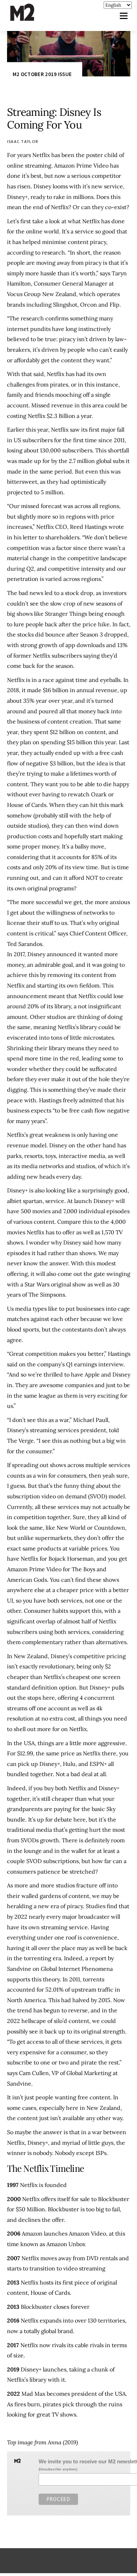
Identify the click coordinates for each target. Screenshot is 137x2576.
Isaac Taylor (23, 141)
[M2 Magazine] (29, 18)
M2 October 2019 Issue (42, 74)
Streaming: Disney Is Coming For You (54, 118)
